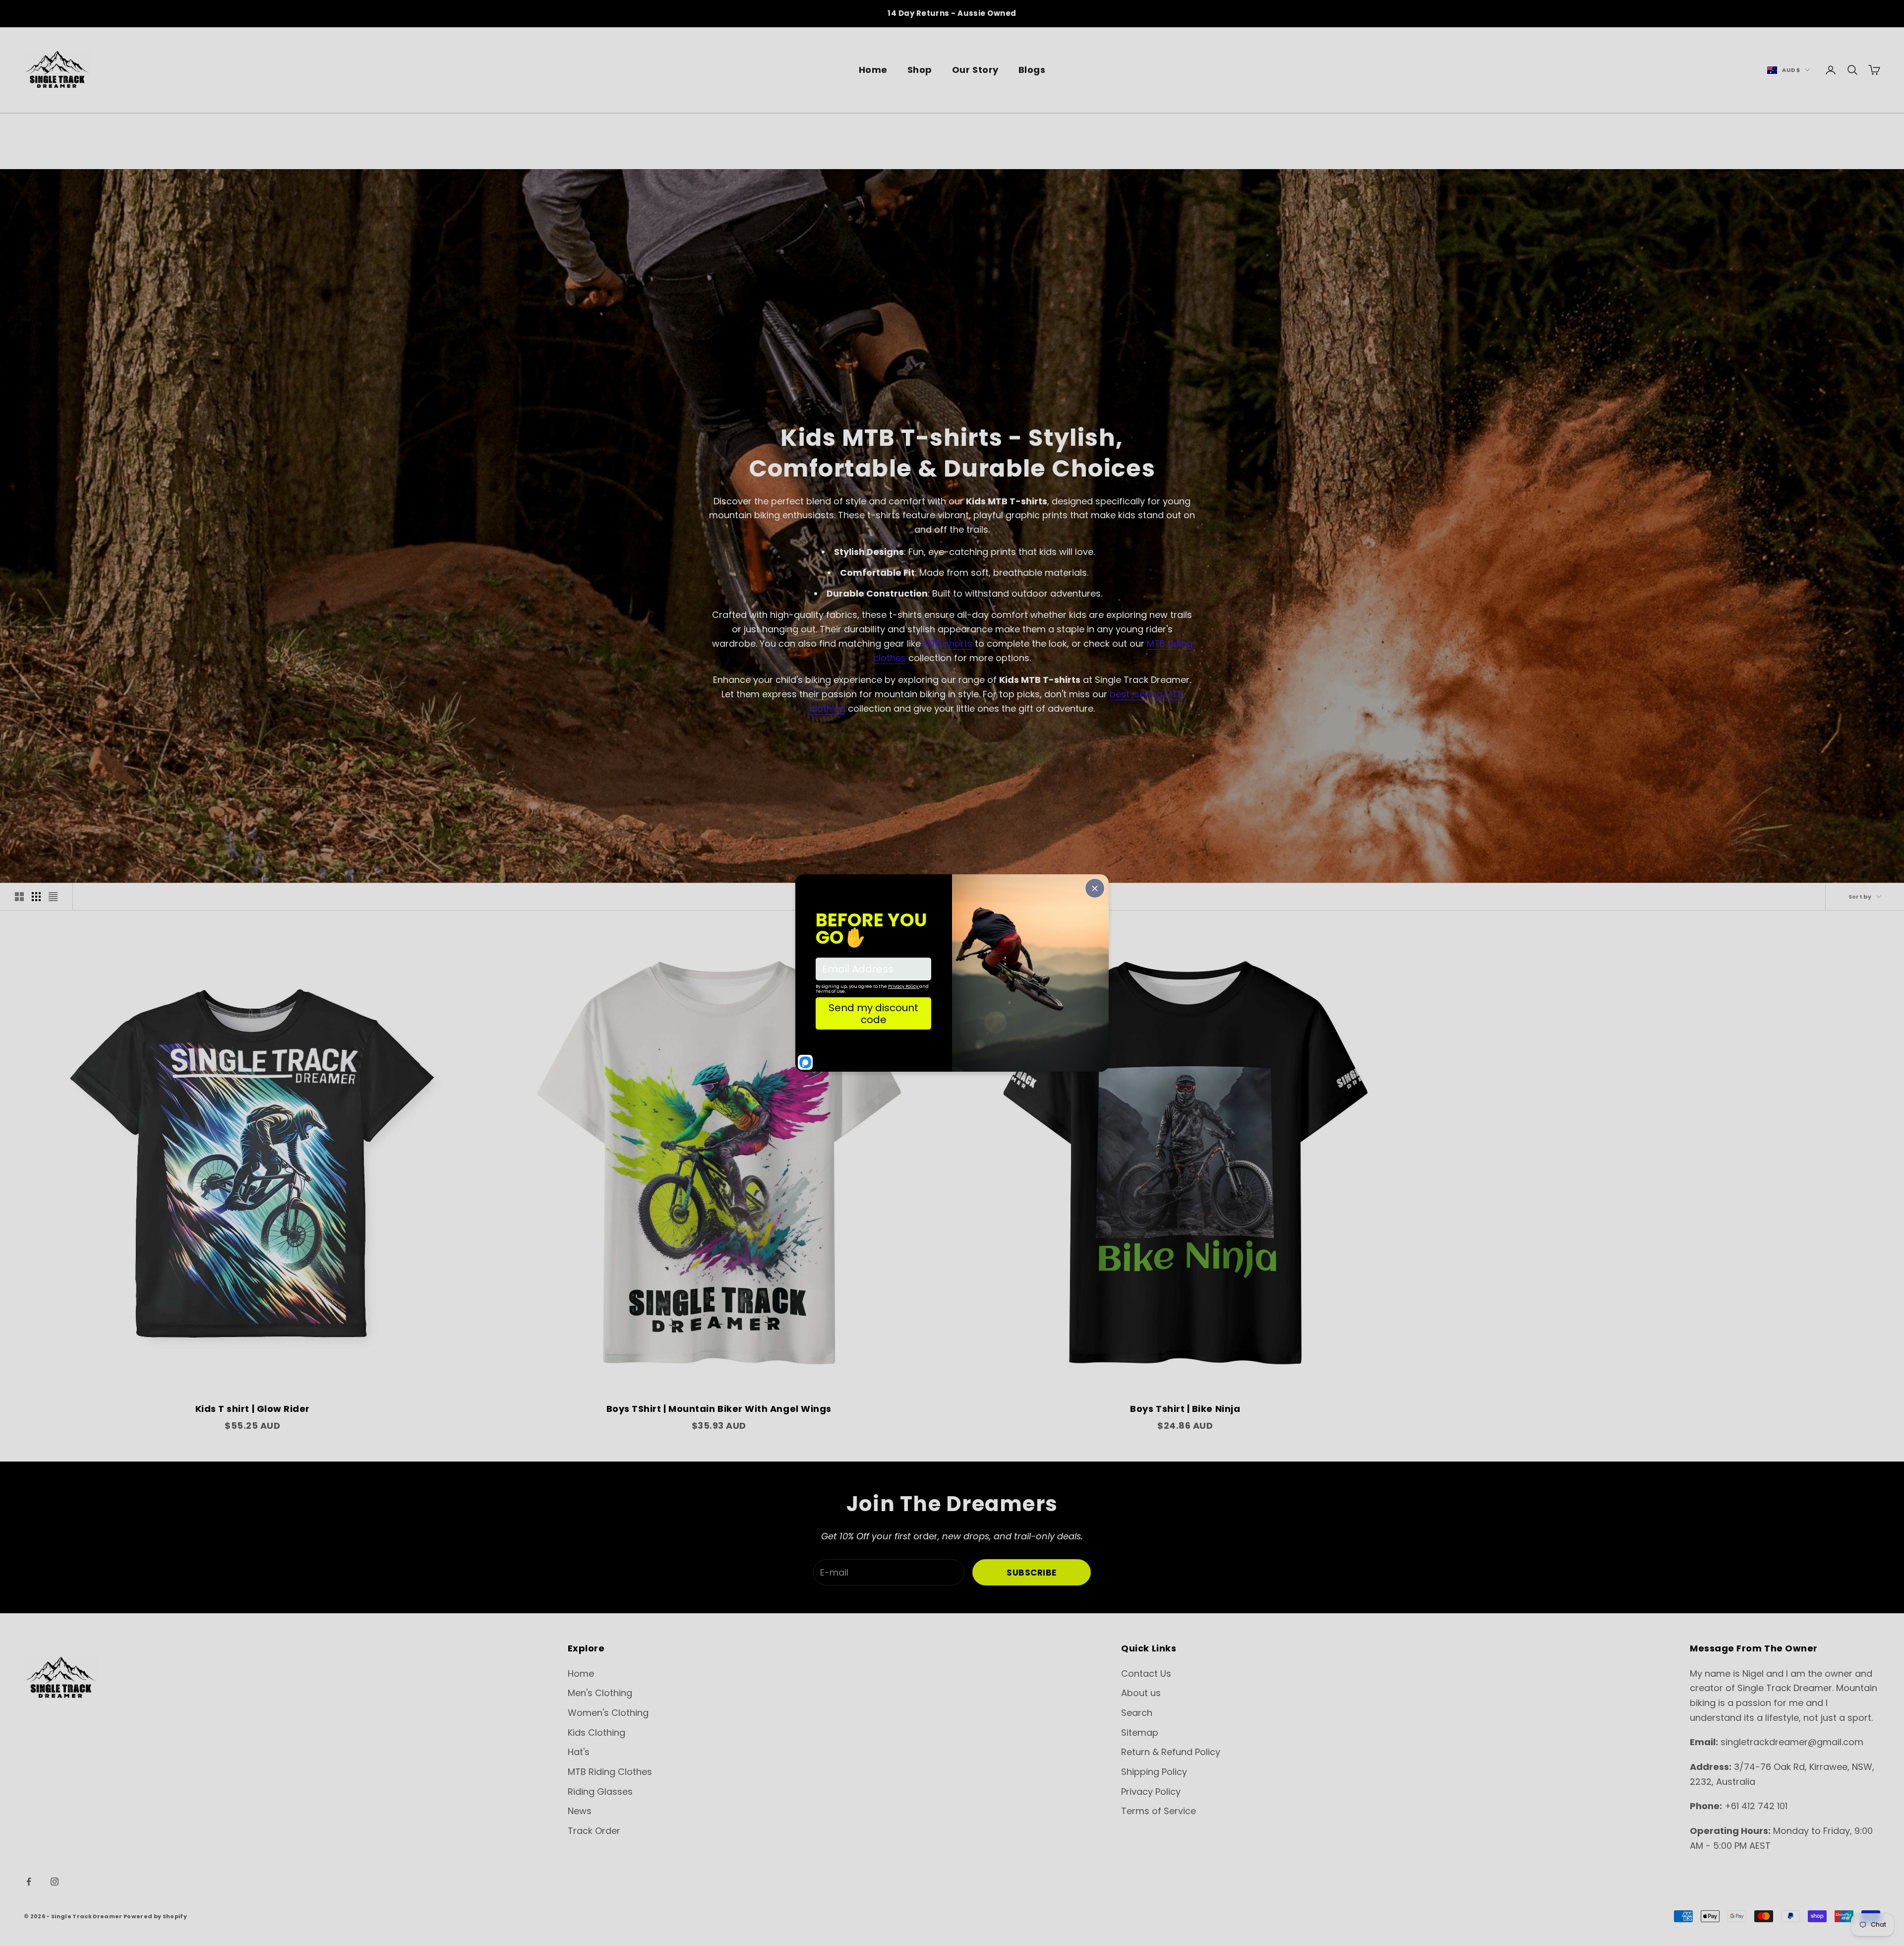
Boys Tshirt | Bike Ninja (1185, 1409)
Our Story (975, 70)
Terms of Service (1159, 1811)
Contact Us (1146, 1673)
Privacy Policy (1151, 1792)
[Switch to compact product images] (53, 897)
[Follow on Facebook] (29, 1882)
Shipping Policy (1154, 1772)
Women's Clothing (608, 1713)
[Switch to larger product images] (19, 897)
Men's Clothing (600, 1693)
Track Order (594, 1831)
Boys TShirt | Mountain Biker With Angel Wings (719, 1409)
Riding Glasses (600, 1792)
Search (1137, 1713)
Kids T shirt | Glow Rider (253, 1409)
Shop (920, 70)
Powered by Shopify (155, 1916)
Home (873, 70)
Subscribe (1032, 1573)
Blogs (1032, 70)
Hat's (579, 1752)
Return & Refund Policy (1171, 1752)
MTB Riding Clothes (610, 1772)
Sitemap (1140, 1733)
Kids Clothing (596, 1733)
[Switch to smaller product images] (36, 897)
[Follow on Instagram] (55, 1882)
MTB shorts (948, 643)
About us (1141, 1693)
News (580, 1811)
